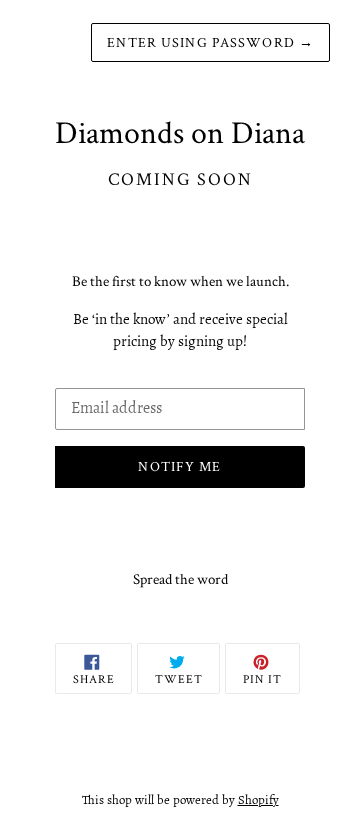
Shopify (258, 799)
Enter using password (210, 42)
